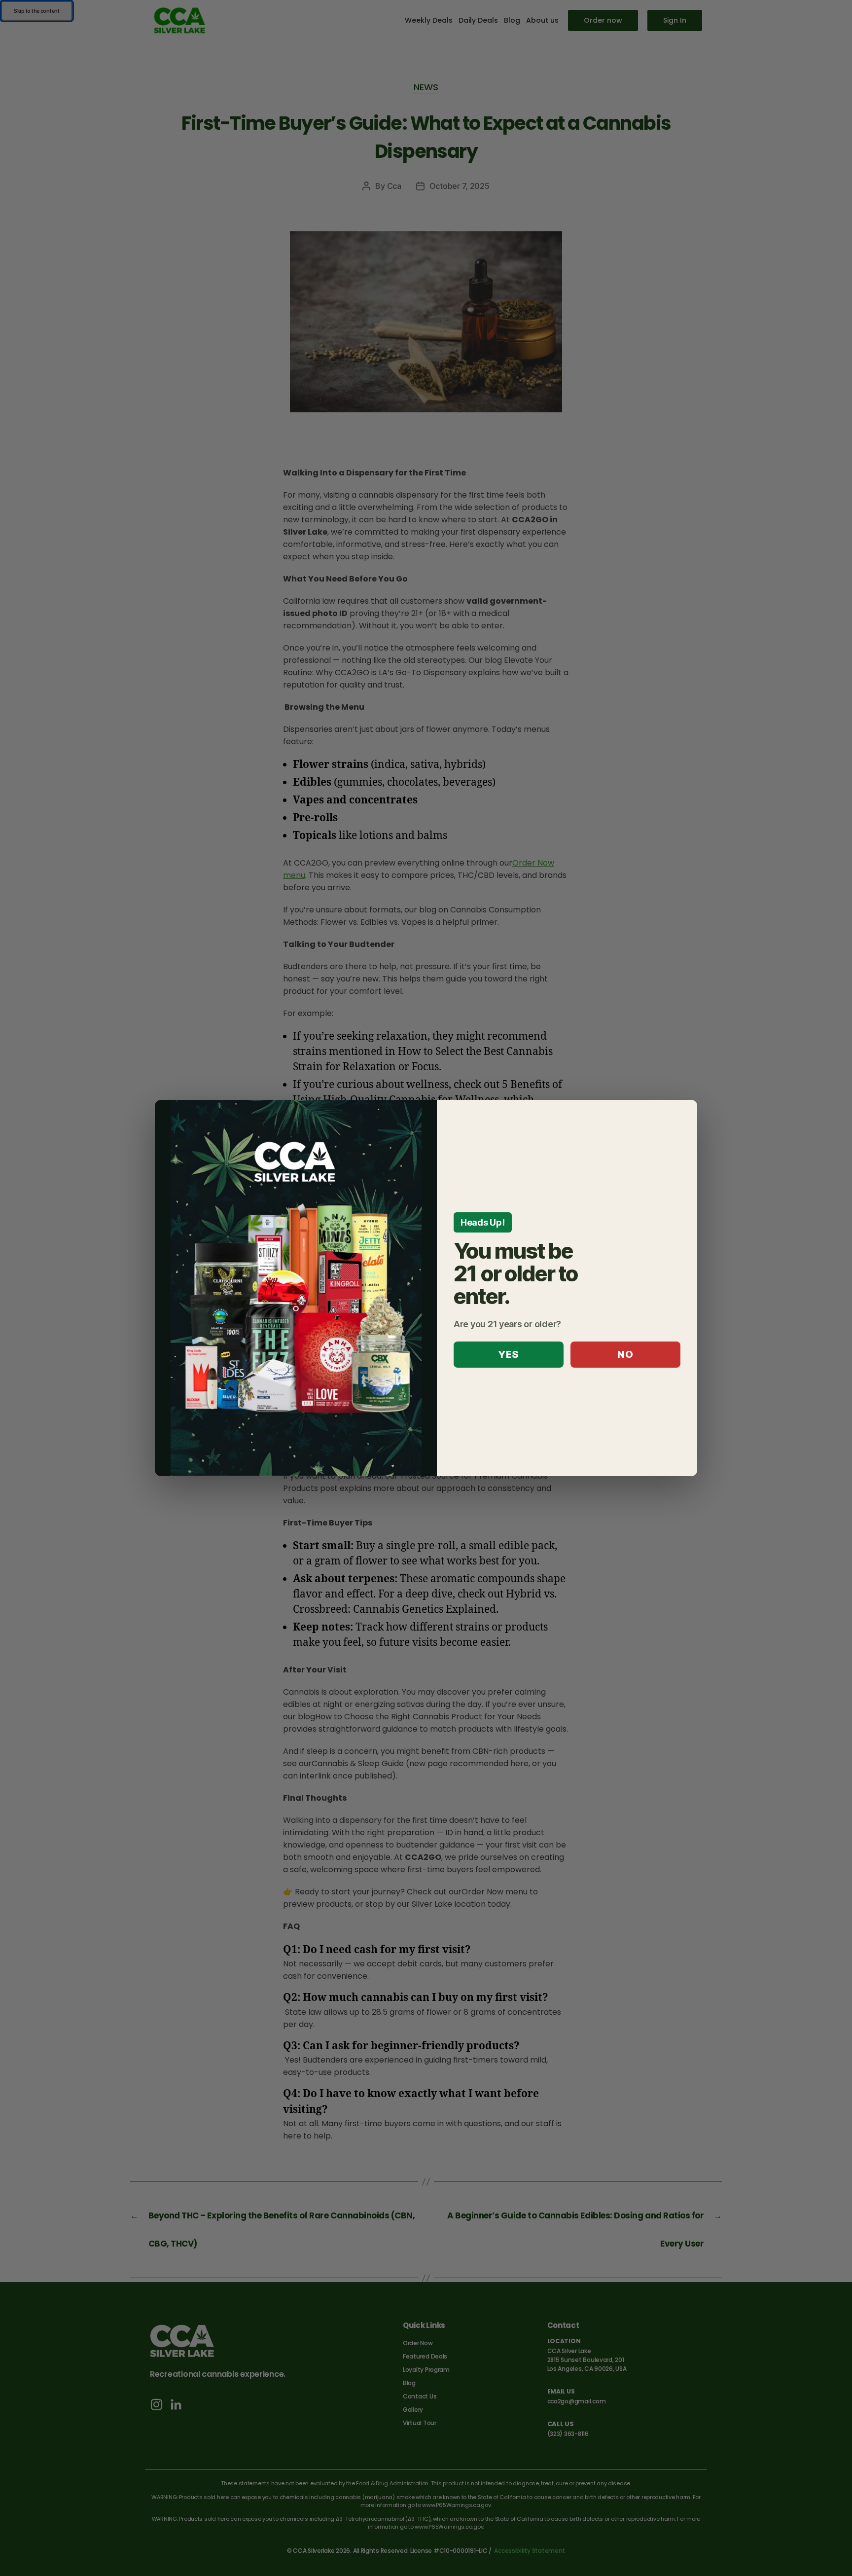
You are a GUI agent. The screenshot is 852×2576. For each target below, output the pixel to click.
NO (625, 1354)
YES (509, 1354)
